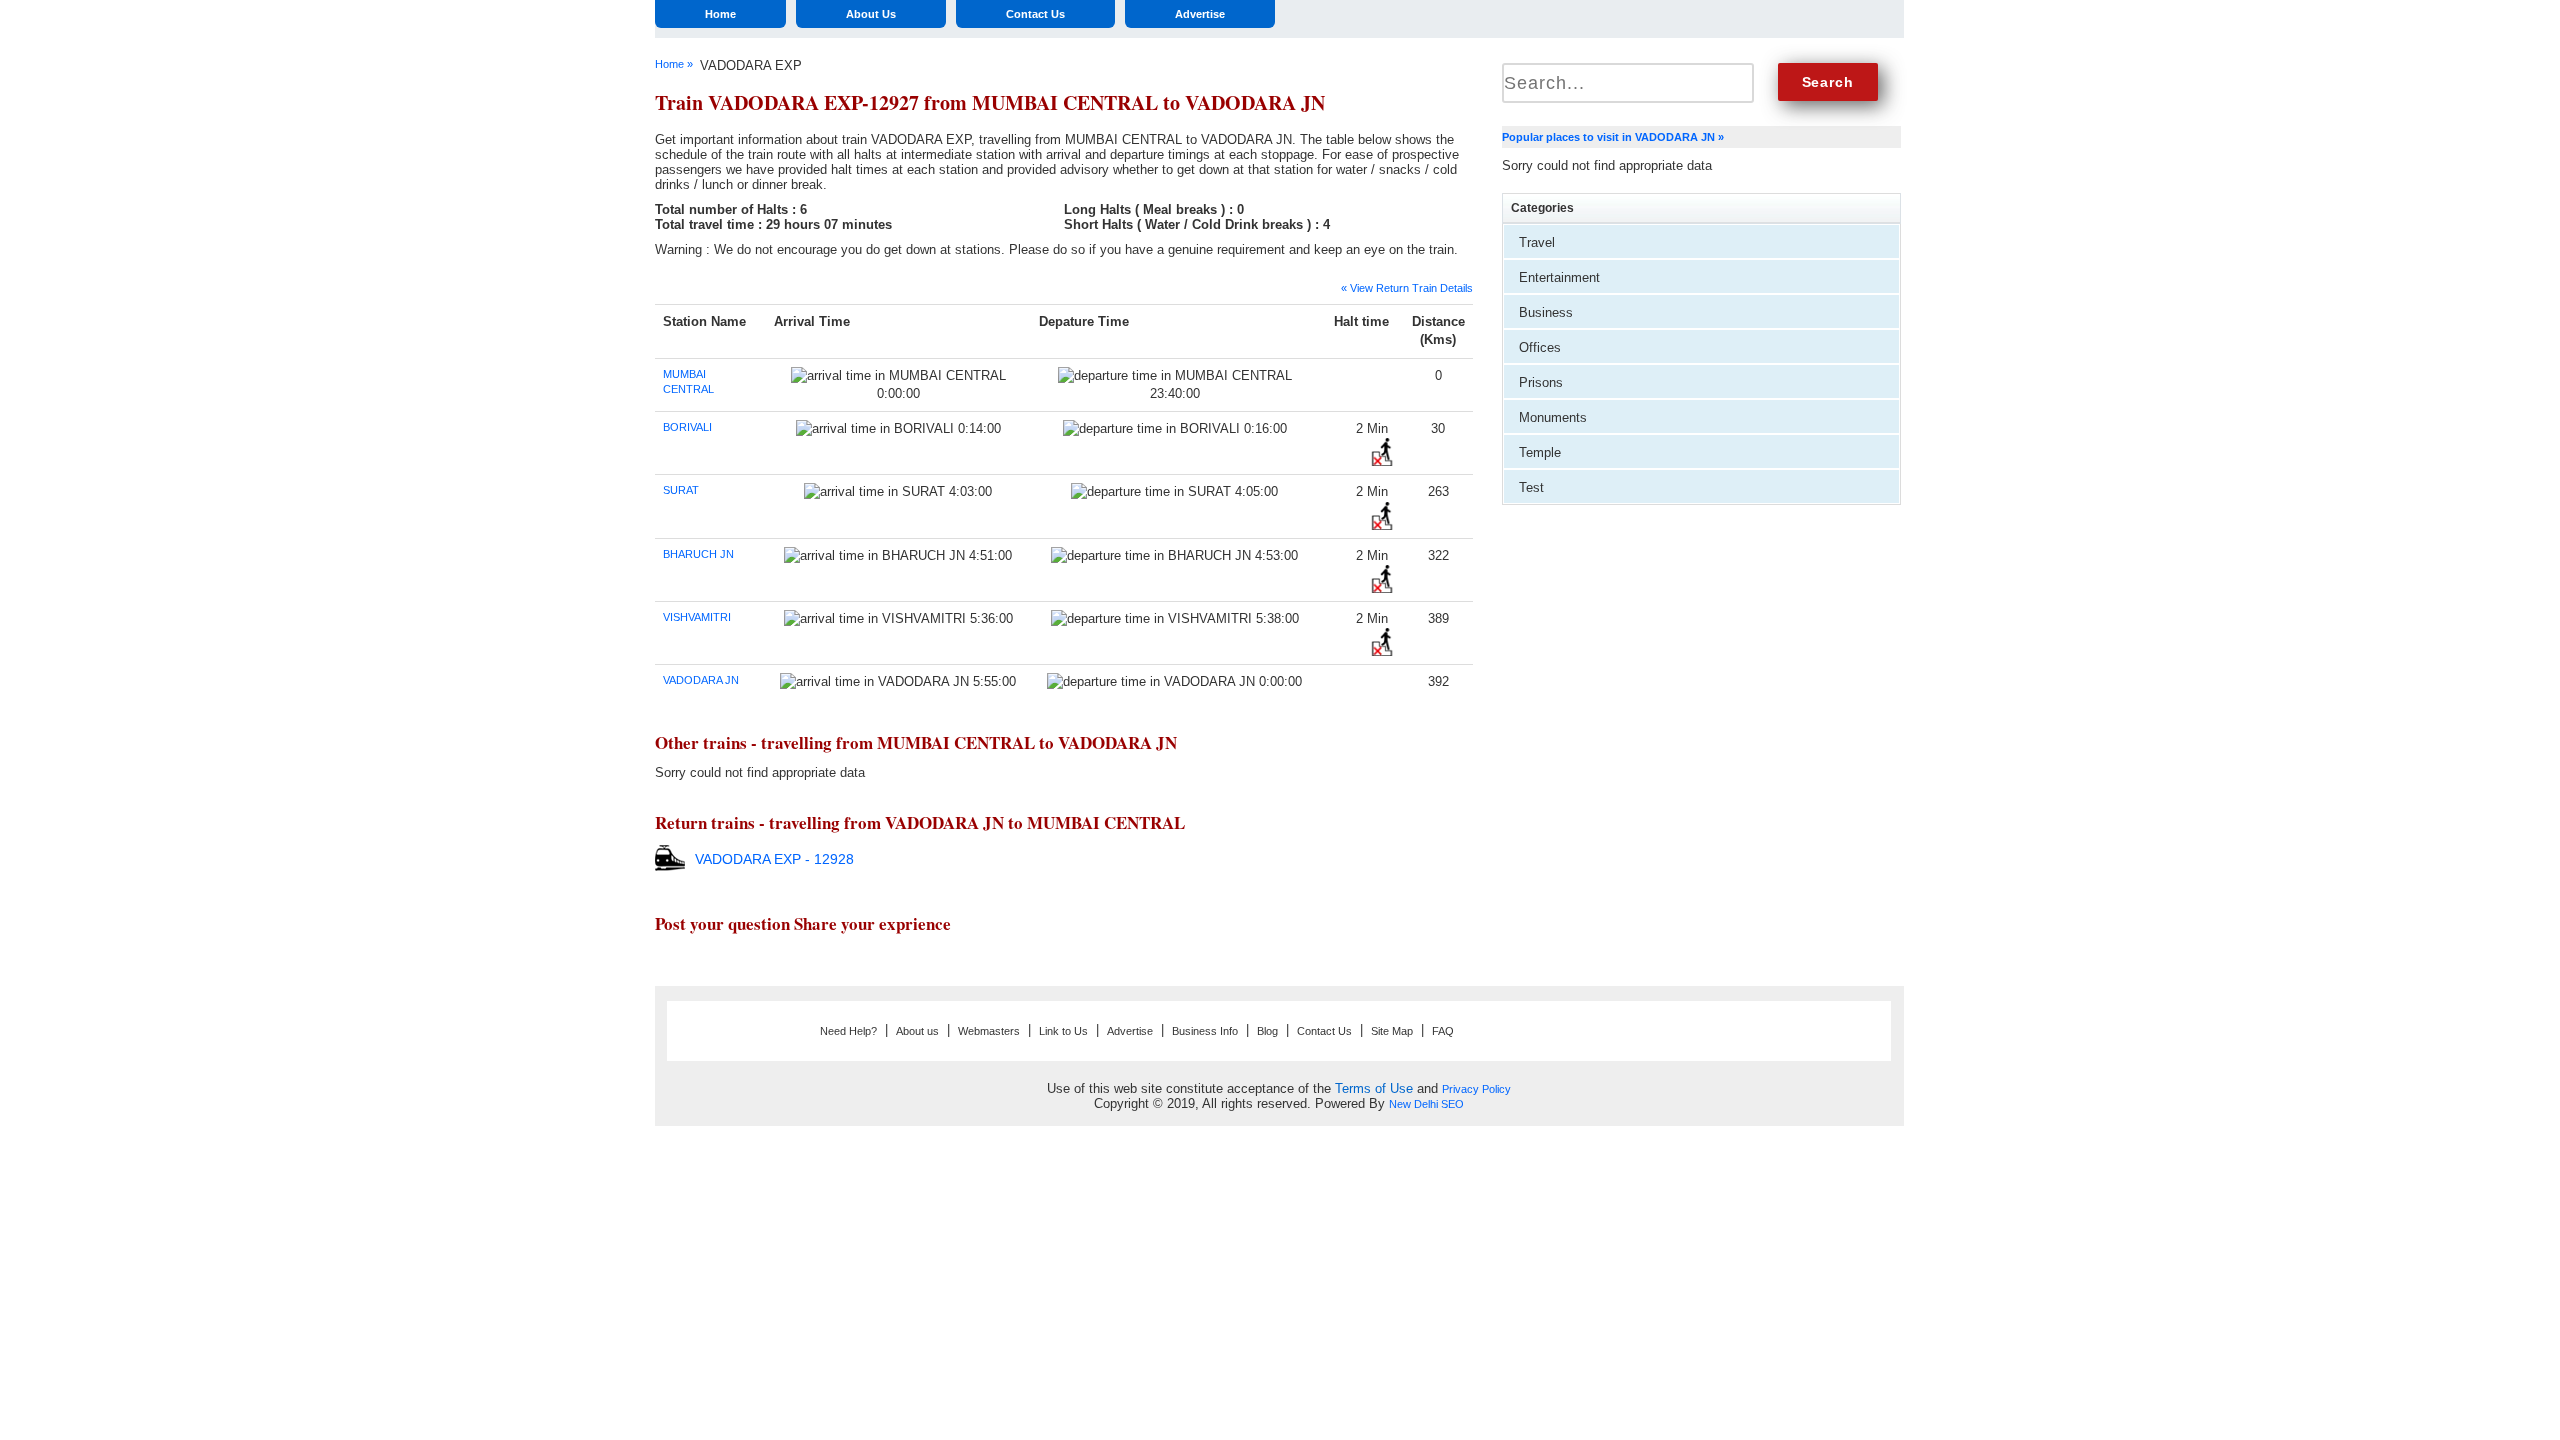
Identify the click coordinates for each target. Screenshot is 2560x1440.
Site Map (1392, 1031)
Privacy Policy (1476, 1089)
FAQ (1443, 1031)
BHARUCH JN (698, 554)
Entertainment (1559, 277)
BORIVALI (687, 427)
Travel (1537, 242)
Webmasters (989, 1031)
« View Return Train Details (1407, 288)
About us (917, 1031)
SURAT (681, 490)
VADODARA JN (701, 680)
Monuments (1553, 417)
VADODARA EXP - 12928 (774, 859)
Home (720, 14)
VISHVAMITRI (697, 617)
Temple (1540, 452)
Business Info (1205, 1031)
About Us (871, 14)
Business (1546, 312)
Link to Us (1063, 1031)
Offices (1540, 347)
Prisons (1541, 382)
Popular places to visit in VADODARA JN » (1613, 137)
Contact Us (1035, 14)
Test (1531, 487)
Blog (1267, 1031)
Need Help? (848, 1031)
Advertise (1200, 14)
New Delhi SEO (1426, 1104)
